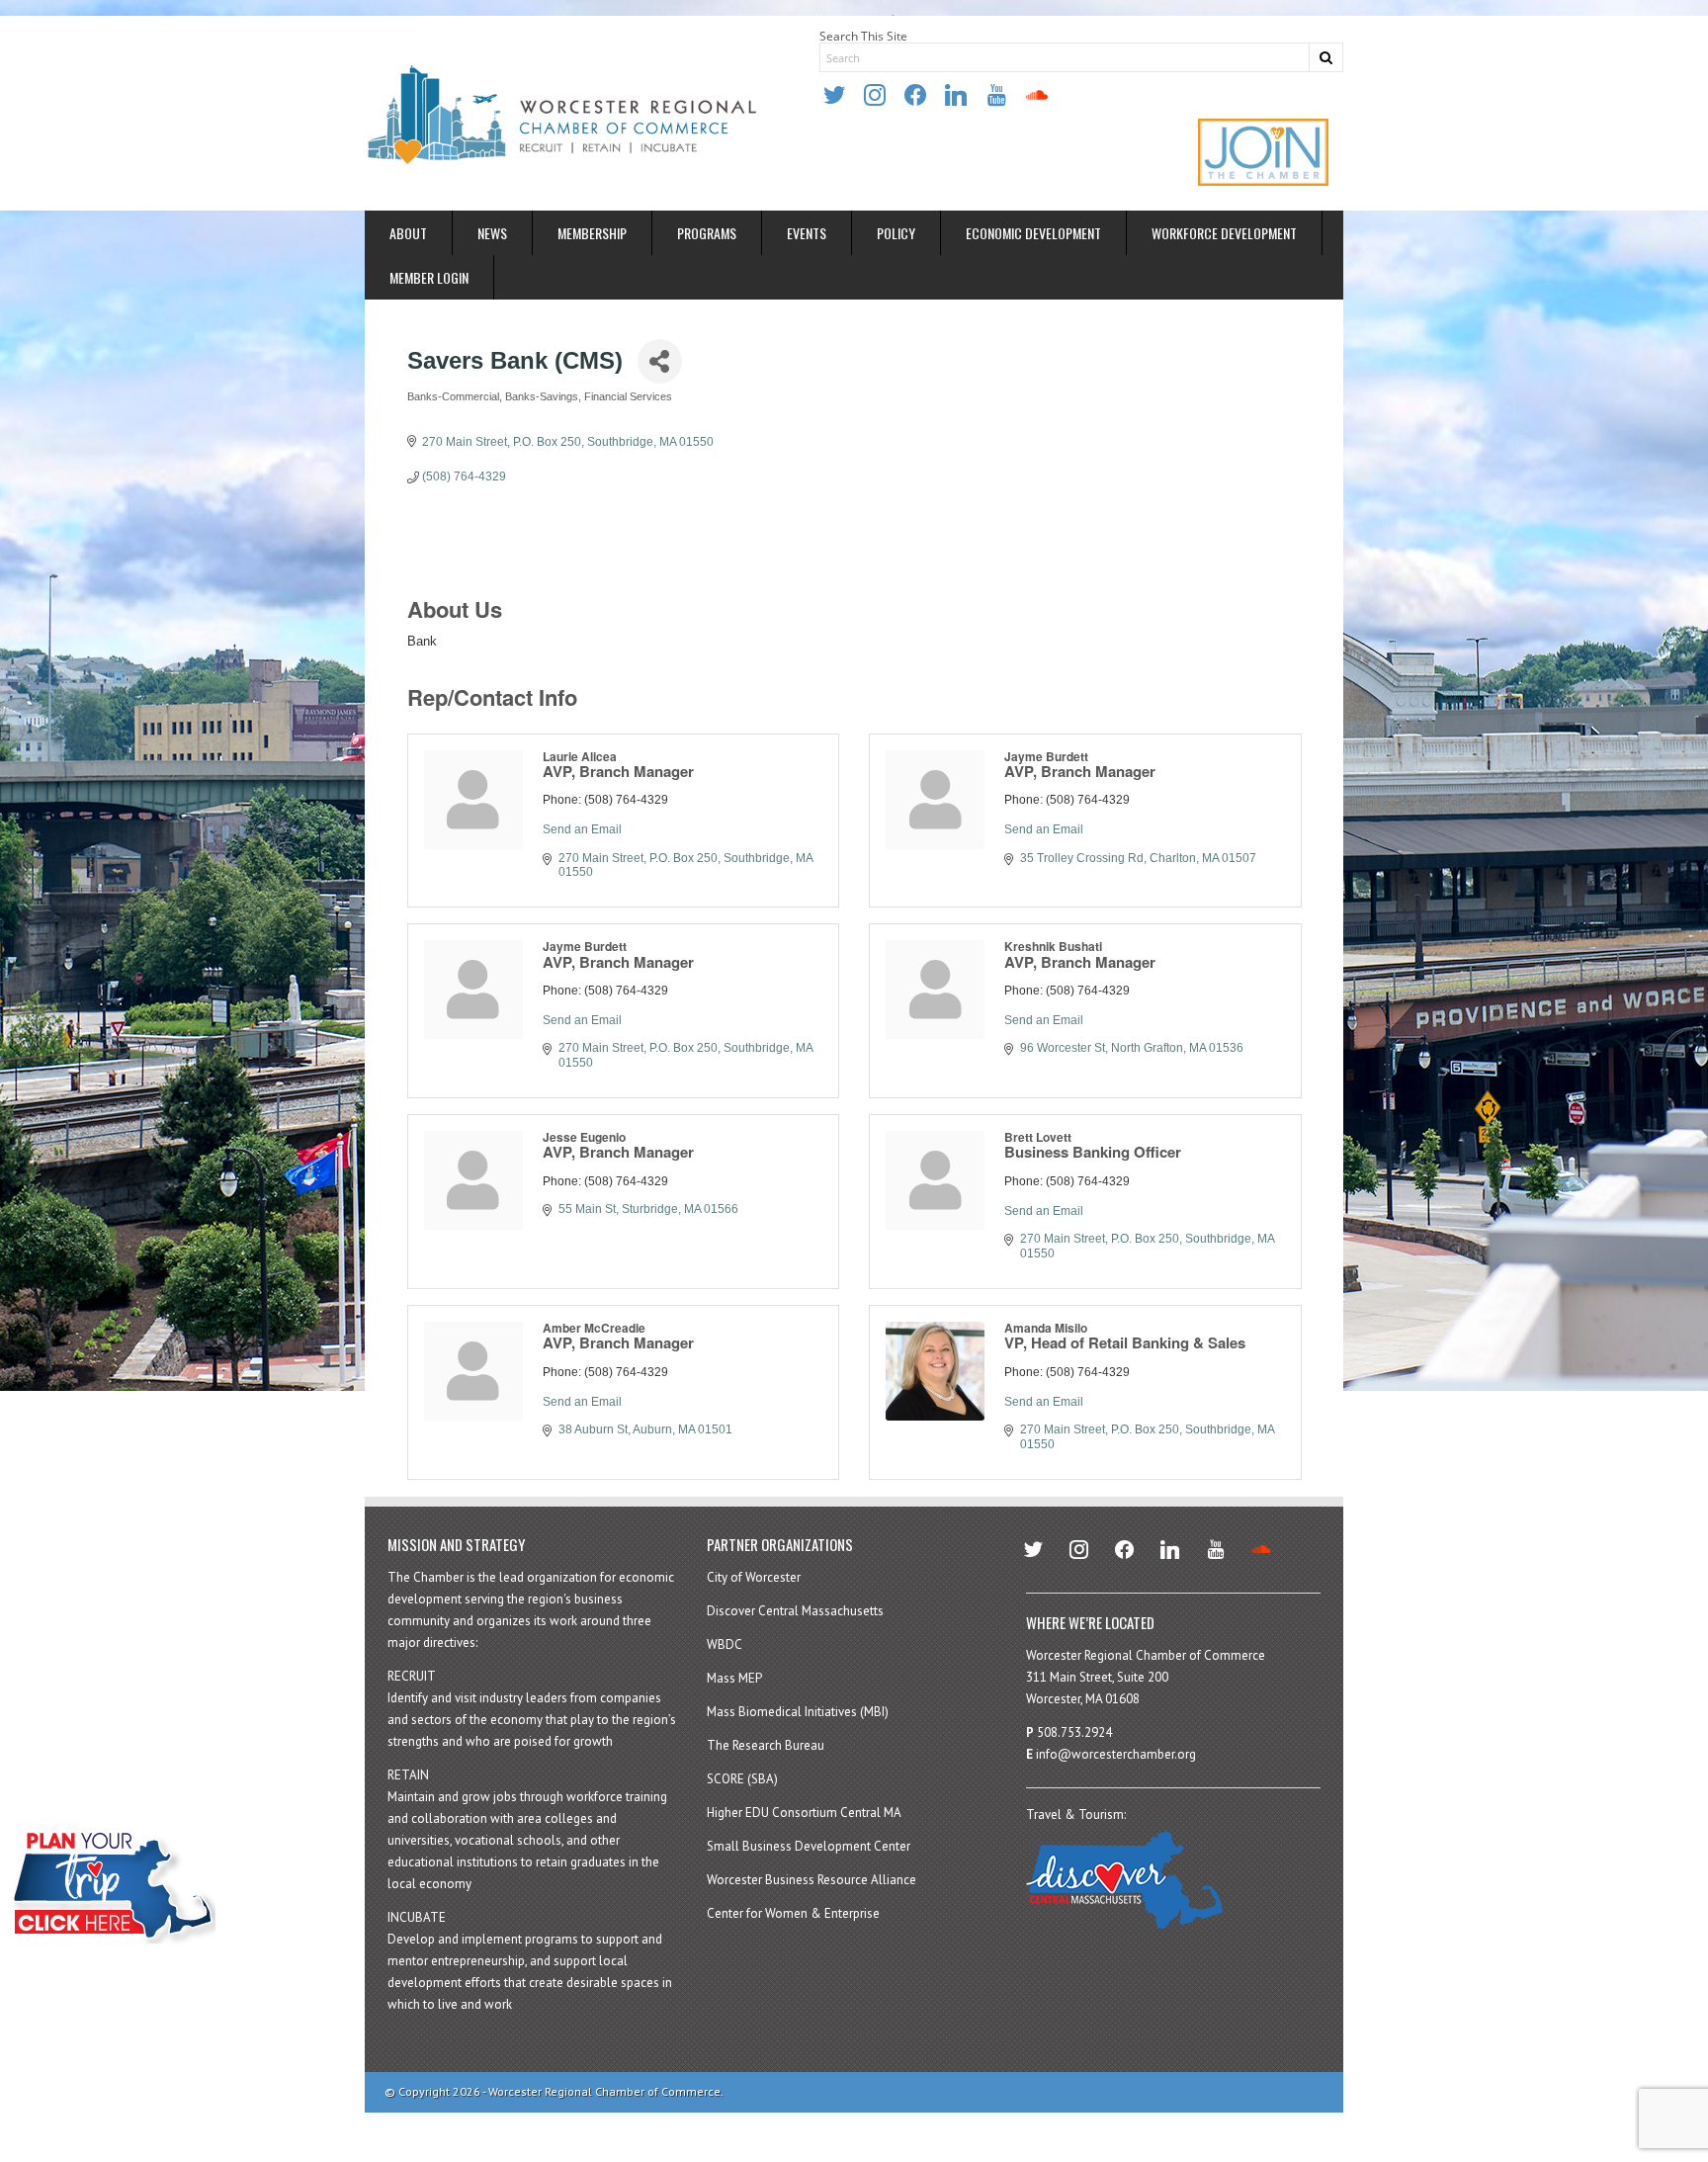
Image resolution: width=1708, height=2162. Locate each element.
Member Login (429, 277)
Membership (592, 233)
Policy (896, 233)
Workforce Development (1224, 233)
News (492, 233)
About (408, 233)
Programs (707, 233)
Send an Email (582, 829)
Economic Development (1033, 233)
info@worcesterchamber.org (1116, 1754)
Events (807, 233)
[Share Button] (660, 361)
